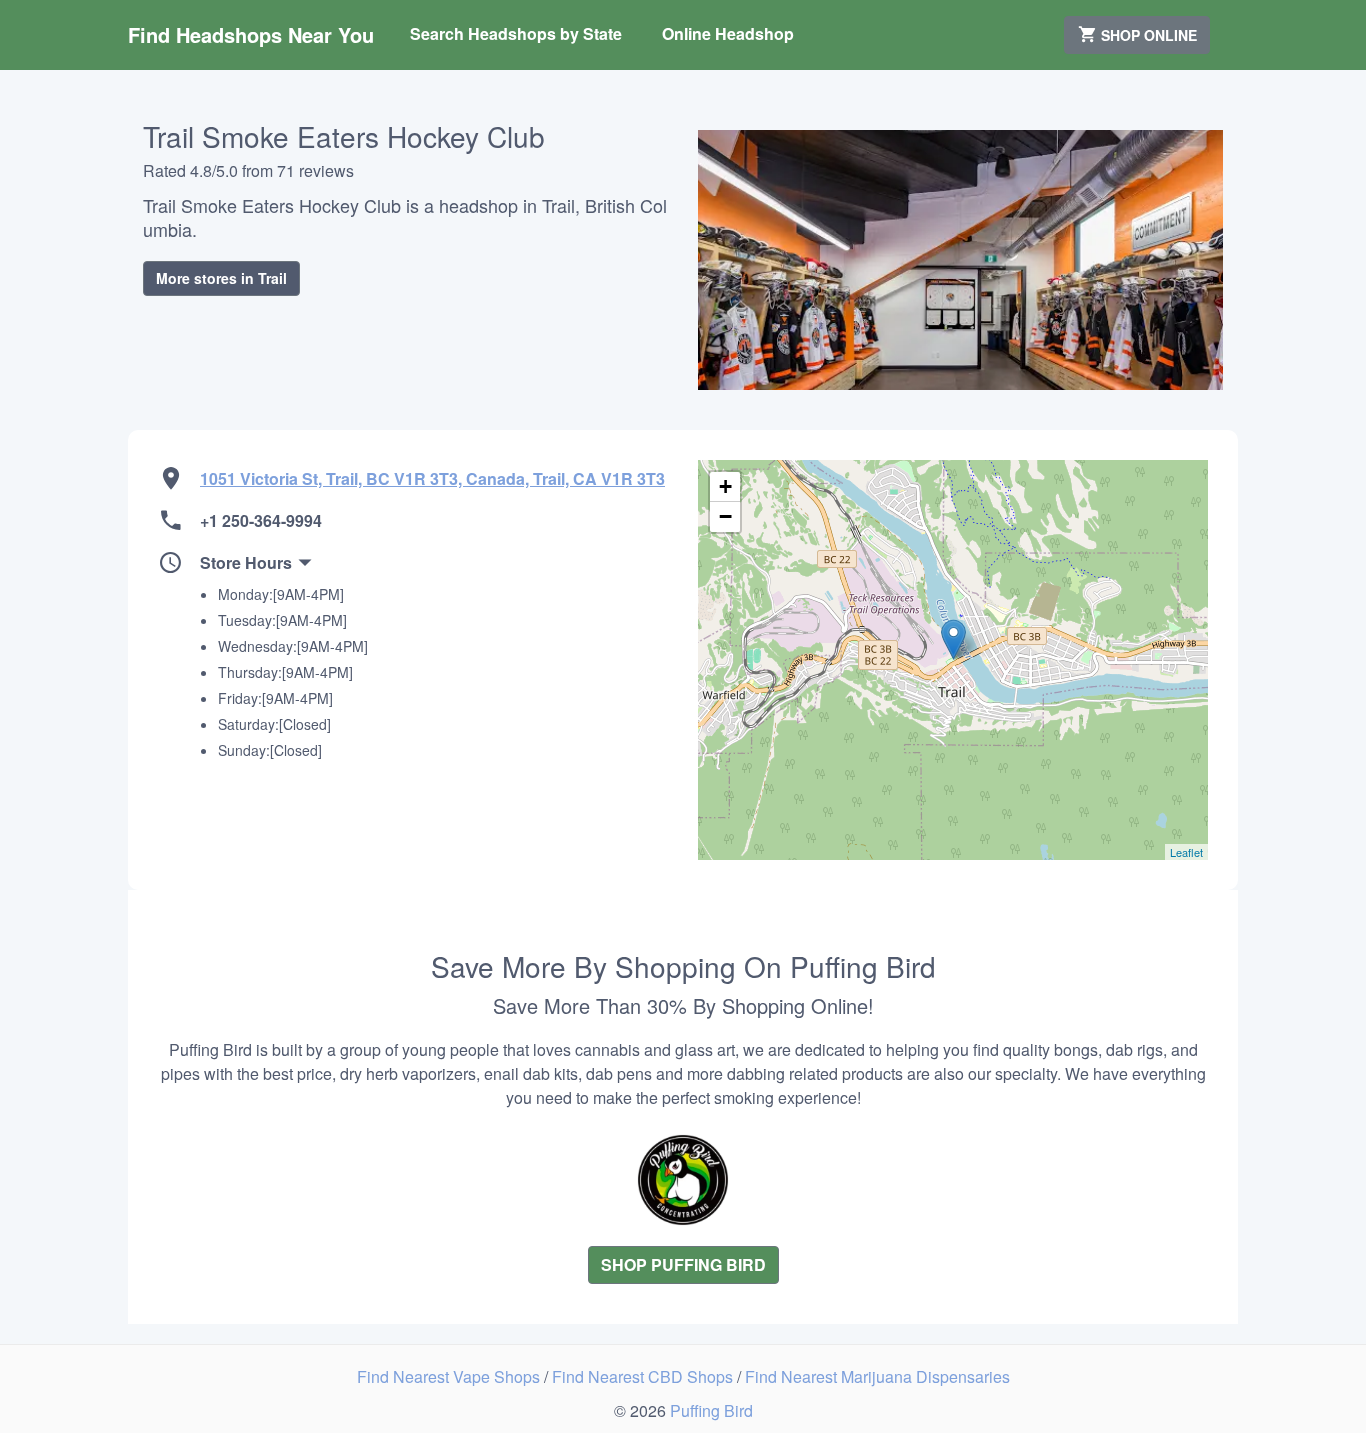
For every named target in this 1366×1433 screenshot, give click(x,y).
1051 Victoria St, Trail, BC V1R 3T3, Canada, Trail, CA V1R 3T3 (432, 478)
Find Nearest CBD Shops (644, 1376)
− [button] (725, 516)
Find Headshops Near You (251, 34)
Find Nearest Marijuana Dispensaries (877, 1376)
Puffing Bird (711, 1410)
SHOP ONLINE (1147, 35)
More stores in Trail (221, 278)
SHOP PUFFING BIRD (683, 1264)
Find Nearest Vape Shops (450, 1376)
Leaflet (1186, 852)
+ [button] (725, 486)
